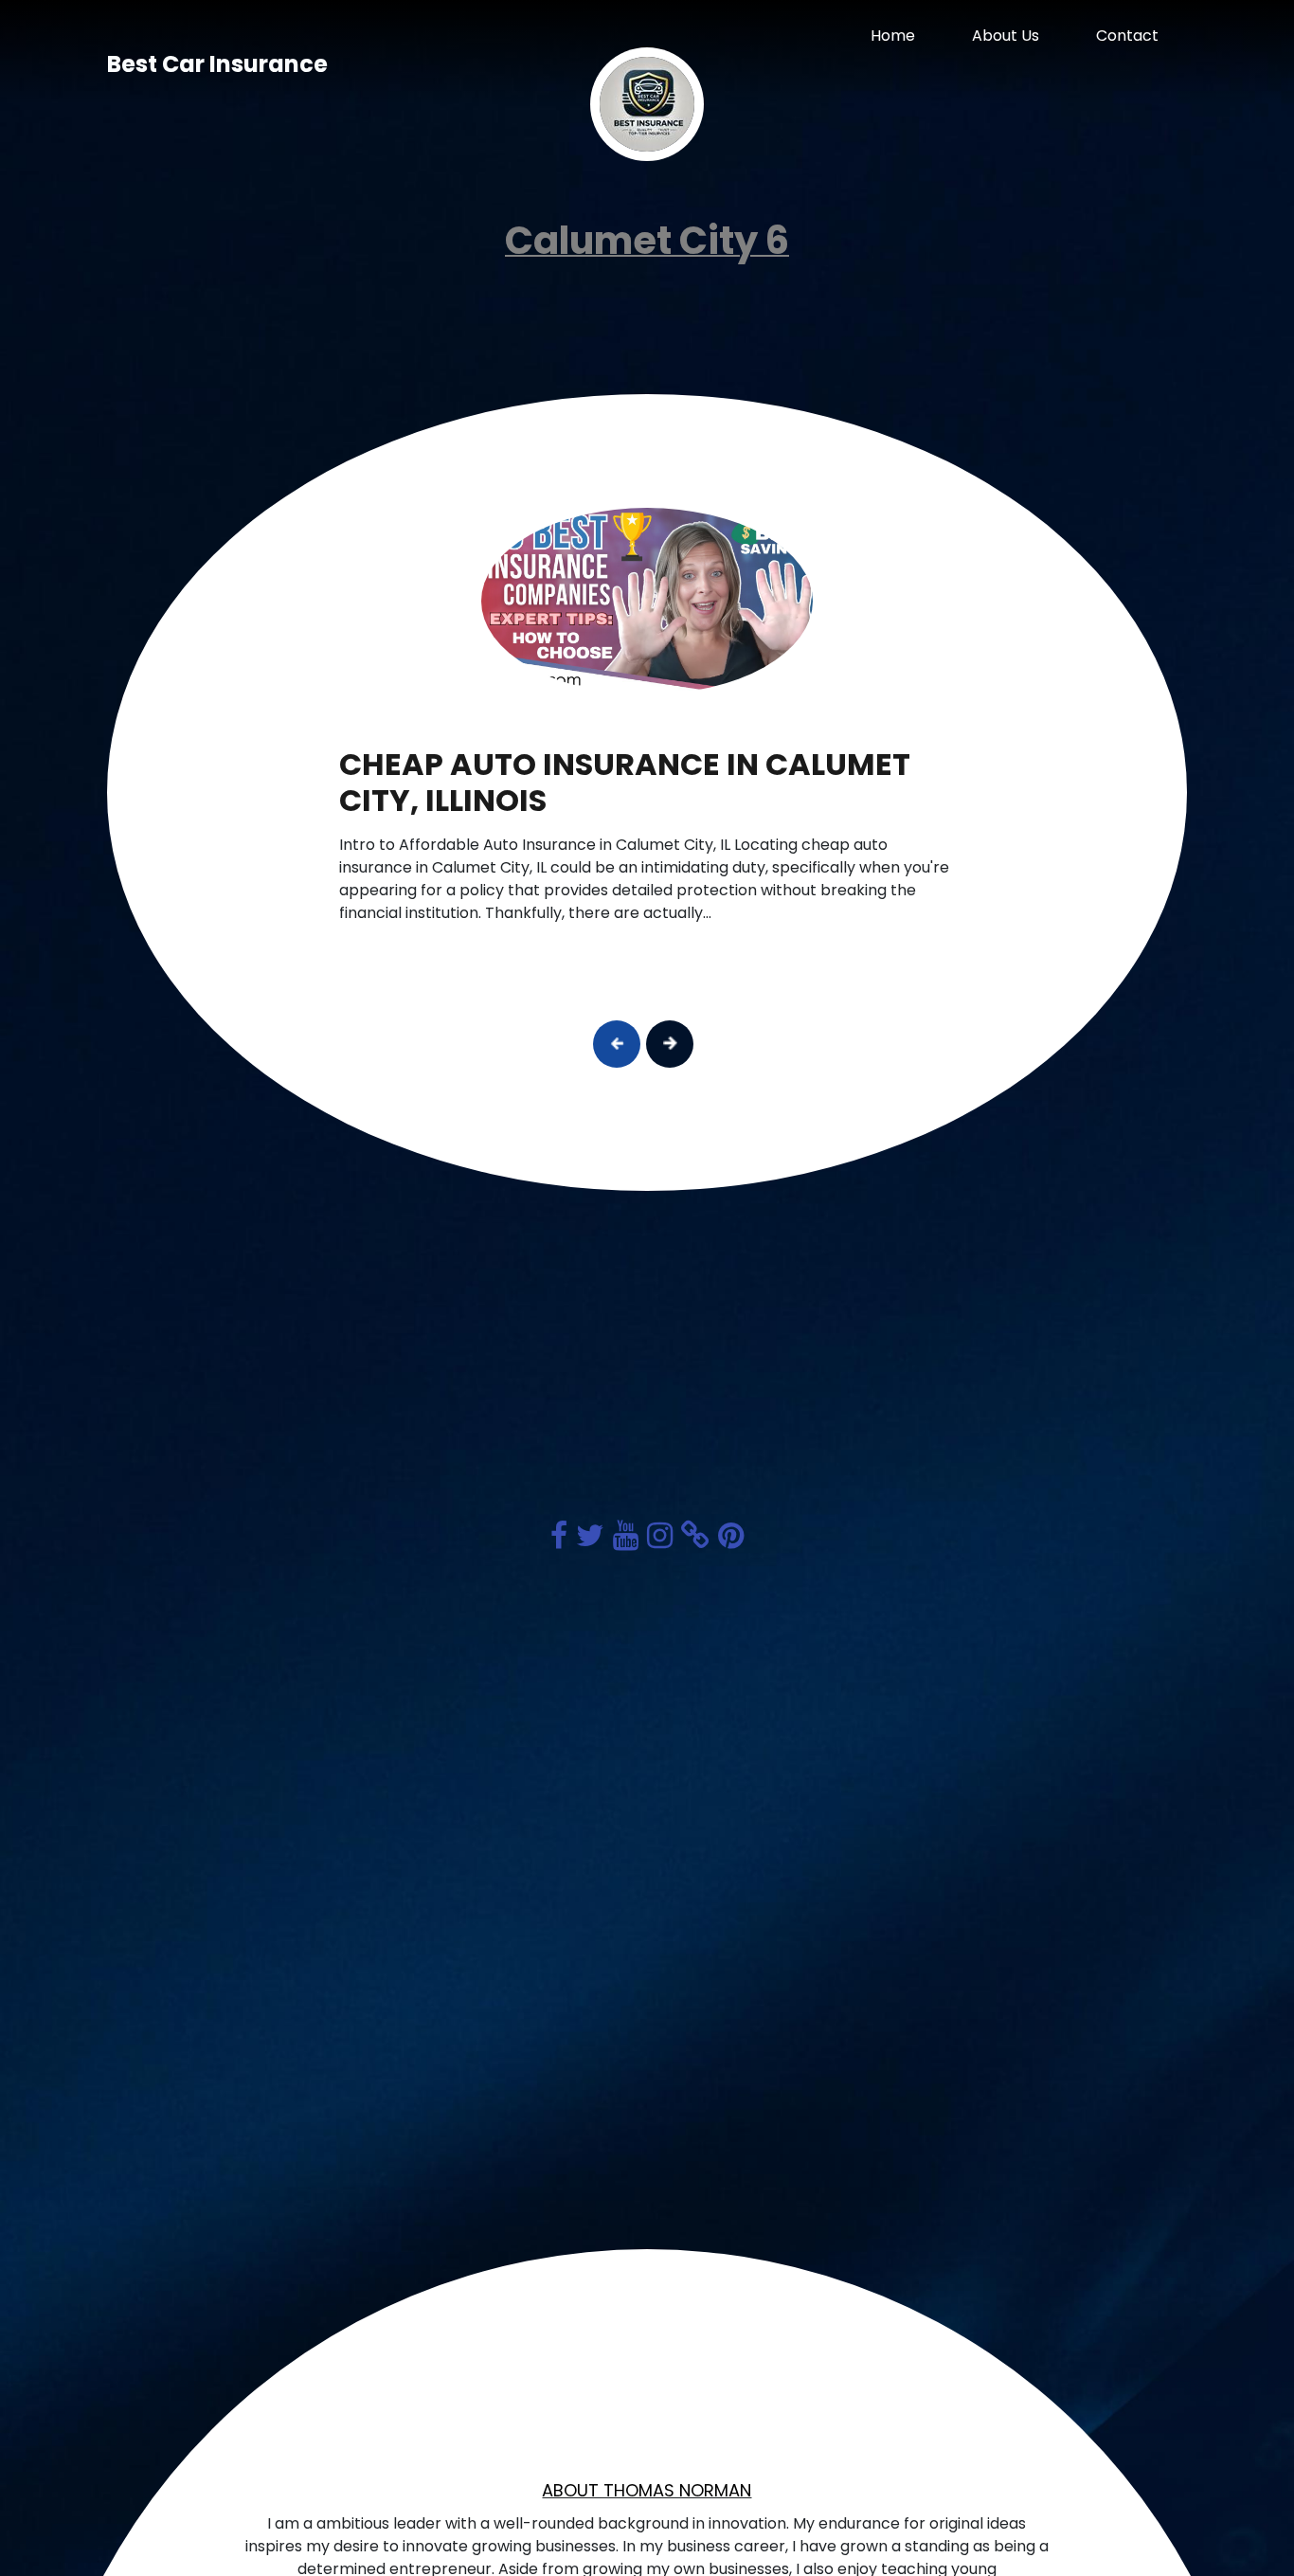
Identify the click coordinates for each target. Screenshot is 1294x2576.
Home (893, 36)
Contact (1127, 36)
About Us (1006, 36)
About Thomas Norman (647, 2490)
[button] (617, 1044)
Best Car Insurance (217, 64)
